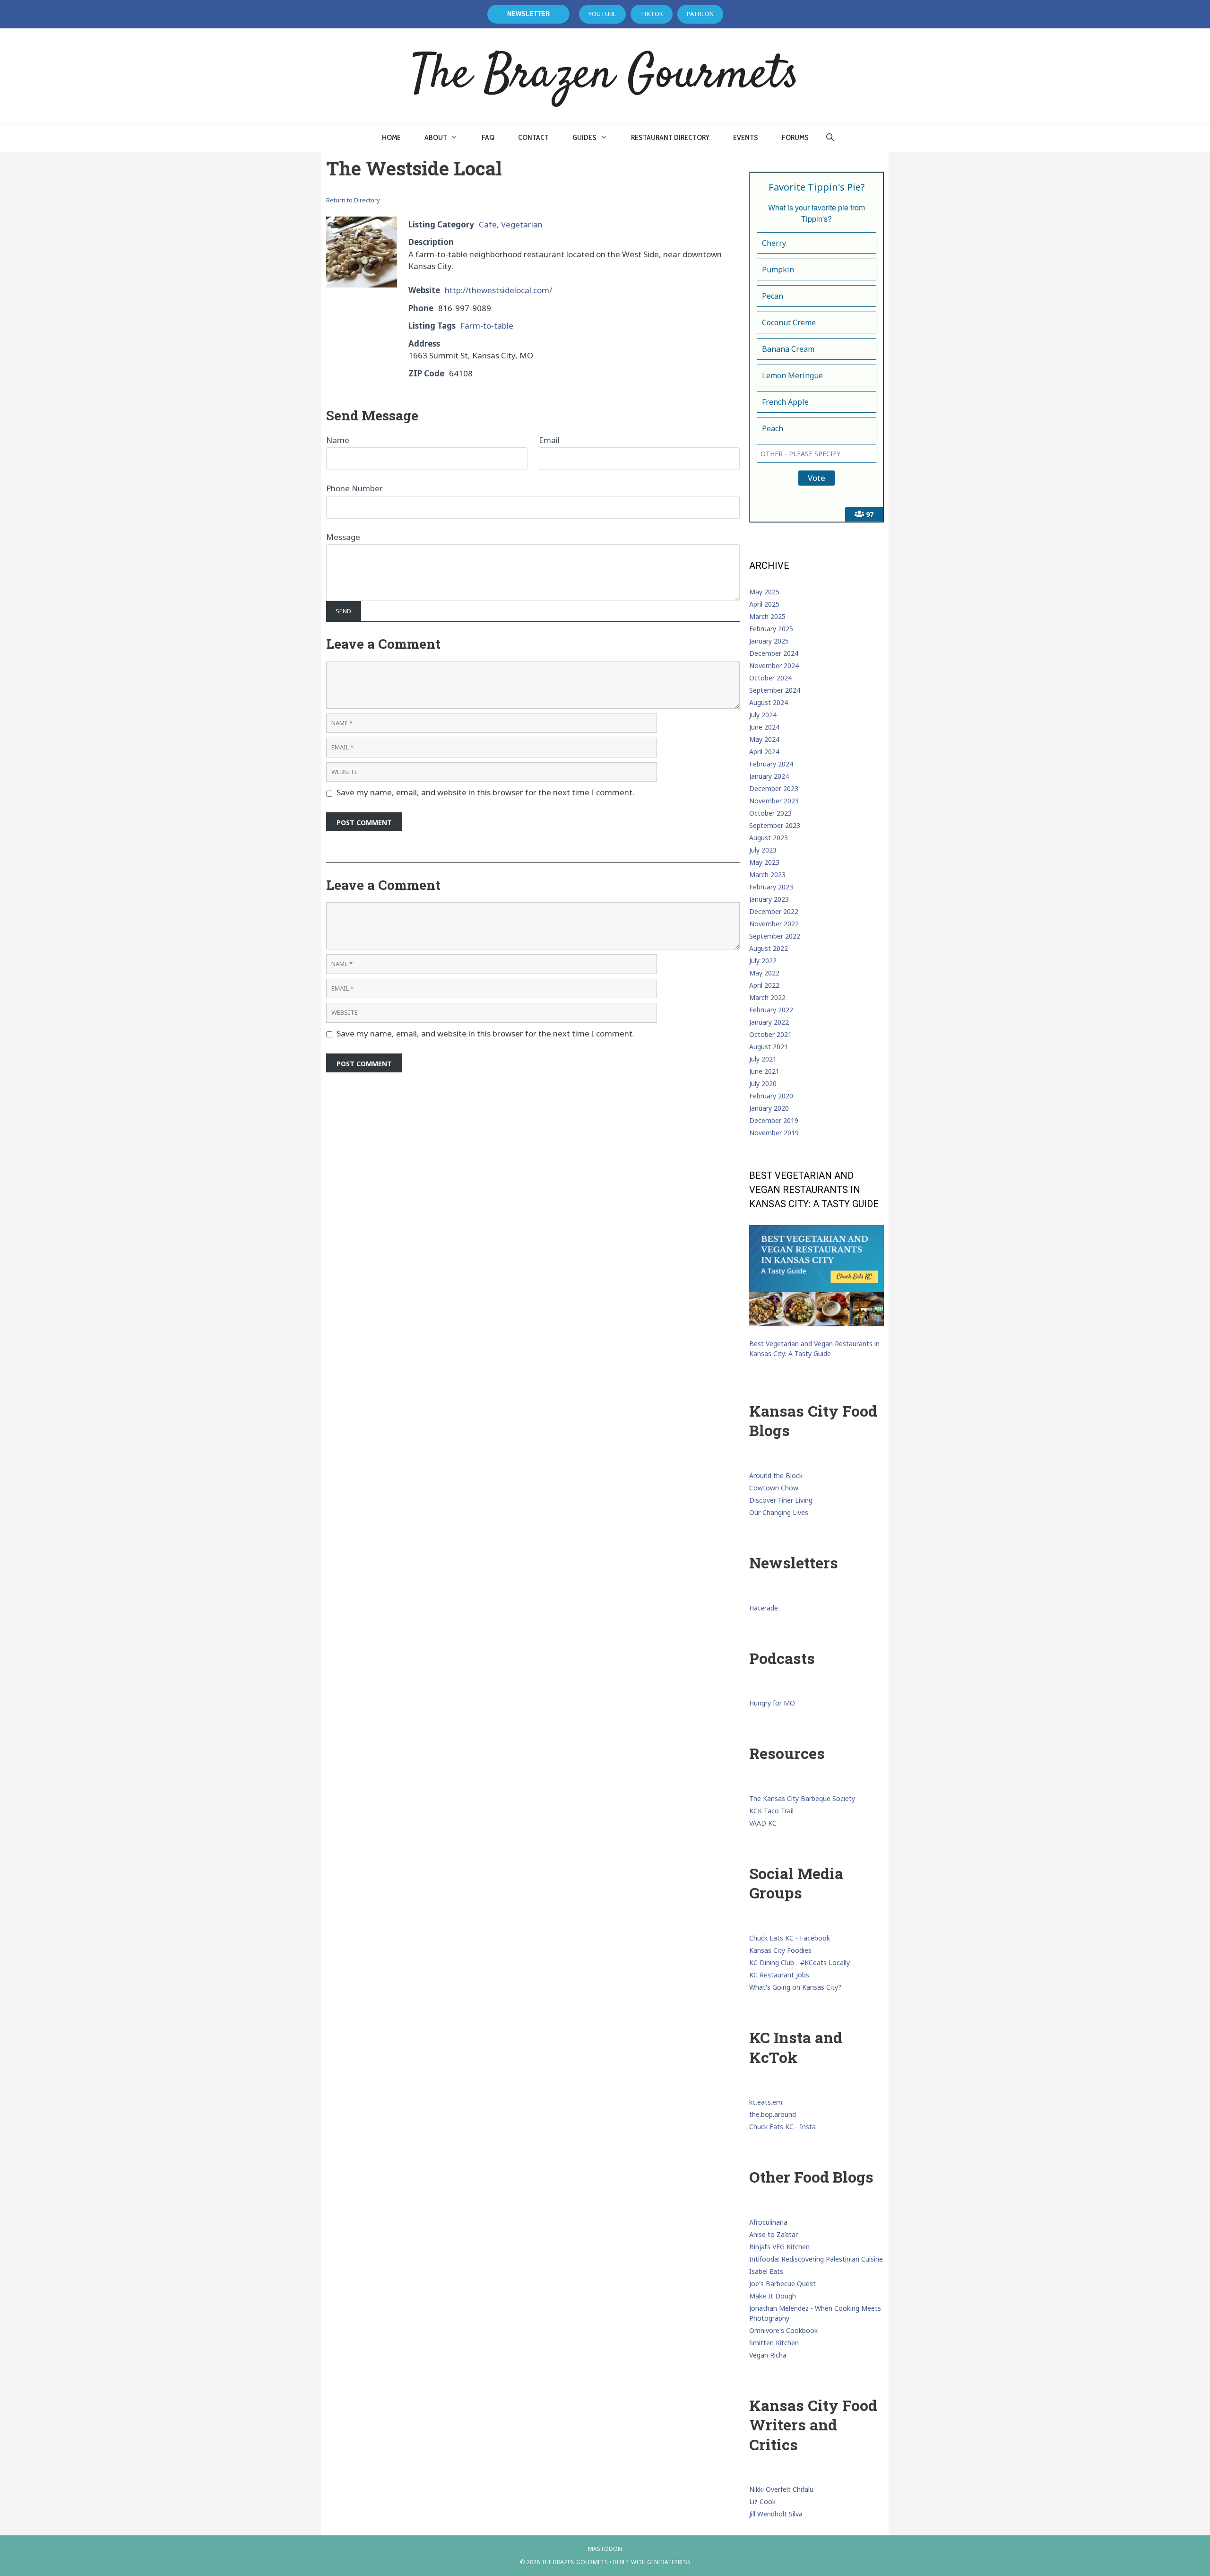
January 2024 (769, 776)
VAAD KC (763, 1823)
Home (391, 137)
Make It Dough (773, 2296)
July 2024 (763, 715)
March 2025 (767, 616)
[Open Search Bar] (830, 138)
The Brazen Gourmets (605, 76)
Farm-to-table (487, 326)
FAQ (488, 137)
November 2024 (774, 666)
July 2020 (763, 1083)
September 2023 (775, 825)
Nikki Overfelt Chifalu (781, 2489)
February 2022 (771, 1010)
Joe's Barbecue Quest (782, 2284)
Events (746, 137)
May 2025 (764, 592)
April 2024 (764, 752)
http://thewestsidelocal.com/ (498, 290)
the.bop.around (773, 2114)
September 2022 (775, 936)
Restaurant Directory (670, 137)
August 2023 (769, 838)
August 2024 (769, 702)
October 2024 (770, 678)
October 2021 (770, 1034)
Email (549, 440)
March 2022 (767, 997)
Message (343, 537)
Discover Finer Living (781, 1500)
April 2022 (764, 985)
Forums (795, 137)
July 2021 (763, 1059)
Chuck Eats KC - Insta (782, 2127)
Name (338, 440)
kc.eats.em (766, 2102)
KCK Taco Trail (771, 1811)
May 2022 (764, 973)
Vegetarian (522, 224)
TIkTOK (652, 14)
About (436, 137)
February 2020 (771, 1096)
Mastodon (605, 2549)
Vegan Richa (768, 2355)
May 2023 (764, 862)
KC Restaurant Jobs (779, 1975)
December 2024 (774, 653)
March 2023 (767, 875)
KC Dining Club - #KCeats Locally (799, 1962)
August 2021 (769, 1047)
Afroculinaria (768, 2222)
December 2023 (774, 788)
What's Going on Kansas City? (795, 1987)
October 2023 (770, 813)
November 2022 (774, 924)
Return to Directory (353, 200)
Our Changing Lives (779, 1512)
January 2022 (769, 1022)
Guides (584, 137)
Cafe (488, 224)
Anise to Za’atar (774, 2234)
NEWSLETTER (528, 14)
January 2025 (769, 641)
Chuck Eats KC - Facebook (790, 1938)
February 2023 (771, 887)
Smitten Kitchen (774, 2343)
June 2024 (764, 727)
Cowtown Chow (774, 1488)
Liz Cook (762, 2502)
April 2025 (764, 604)
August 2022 (769, 948)
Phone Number (354, 488)
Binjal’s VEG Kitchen (779, 2247)
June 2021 (764, 1071)
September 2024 (775, 690)
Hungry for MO (772, 1703)
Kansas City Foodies (780, 1950)
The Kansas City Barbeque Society (802, 1798)
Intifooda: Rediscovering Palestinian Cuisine (816, 2259)
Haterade (764, 1608)
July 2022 (763, 961)
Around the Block (776, 1475)
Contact (533, 137)
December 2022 (774, 911)
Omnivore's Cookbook (783, 2330)
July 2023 (763, 850)
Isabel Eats (766, 2271)
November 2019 (774, 1133)
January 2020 (769, 1108)
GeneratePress (669, 2562)
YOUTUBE (602, 14)
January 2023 (769, 899)
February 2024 (771, 764)
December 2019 (774, 1120)
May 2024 (764, 739)
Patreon (700, 14)
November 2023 (774, 801)
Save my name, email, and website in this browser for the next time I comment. (485, 792)
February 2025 (771, 629)
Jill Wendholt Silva (776, 2514)
